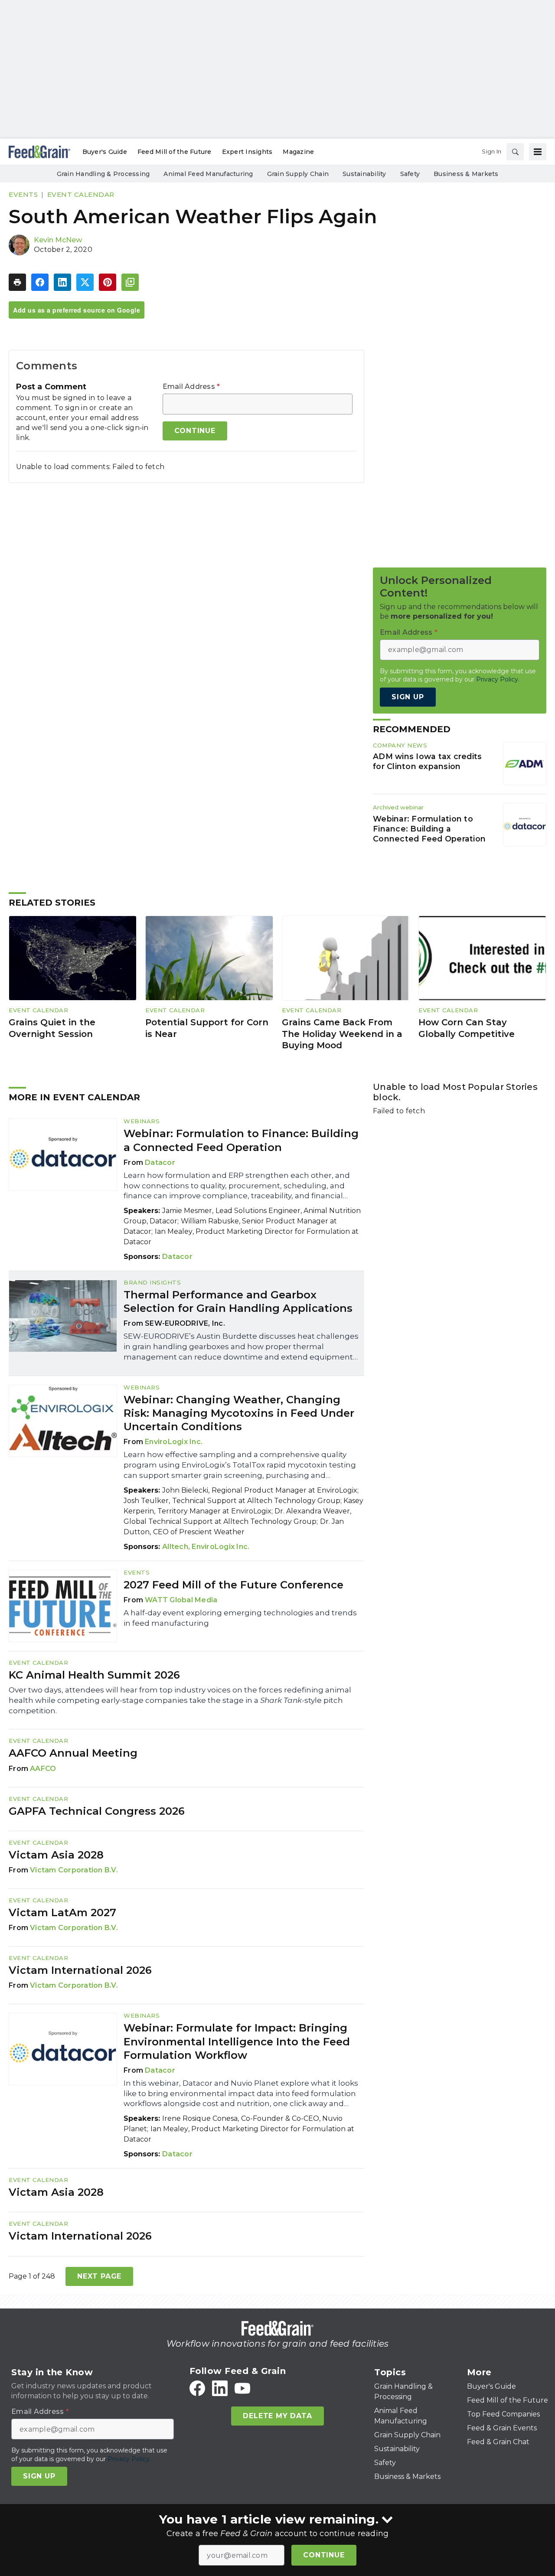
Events (23, 194)
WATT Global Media (181, 1600)
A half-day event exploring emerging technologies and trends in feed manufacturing (240, 1618)
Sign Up (408, 697)
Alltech (175, 1547)
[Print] (17, 282)
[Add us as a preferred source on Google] (130, 282)
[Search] (515, 152)
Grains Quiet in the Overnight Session (52, 1028)
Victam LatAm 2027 (62, 1912)
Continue (324, 2555)
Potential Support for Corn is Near (207, 1028)
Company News (400, 745)
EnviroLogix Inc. (174, 1442)
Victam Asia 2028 (56, 1855)
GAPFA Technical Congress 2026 (97, 1811)
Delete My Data (277, 2416)
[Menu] (538, 152)
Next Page (99, 2276)
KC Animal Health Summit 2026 (94, 1675)
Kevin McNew (58, 240)
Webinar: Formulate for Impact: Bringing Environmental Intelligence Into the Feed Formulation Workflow (237, 2041)
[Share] (40, 282)
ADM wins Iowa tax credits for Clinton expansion (427, 761)
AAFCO (43, 1769)
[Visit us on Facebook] (197, 2388)
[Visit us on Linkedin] (220, 2388)
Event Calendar (81, 194)
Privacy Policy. (498, 679)
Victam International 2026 (80, 1970)
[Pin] (108, 282)
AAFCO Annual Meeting (73, 1753)
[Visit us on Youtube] (242, 2388)
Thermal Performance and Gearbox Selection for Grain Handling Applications (238, 1301)
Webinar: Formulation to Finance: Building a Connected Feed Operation (429, 829)
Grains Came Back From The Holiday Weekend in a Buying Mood (342, 1034)
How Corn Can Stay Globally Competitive (467, 1028)
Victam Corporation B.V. (74, 1870)
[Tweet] (85, 282)
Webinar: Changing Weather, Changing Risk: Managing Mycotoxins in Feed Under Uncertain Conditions (239, 1413)
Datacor (160, 1162)
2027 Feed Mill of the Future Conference (233, 1585)
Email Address (191, 387)
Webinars (142, 1121)
